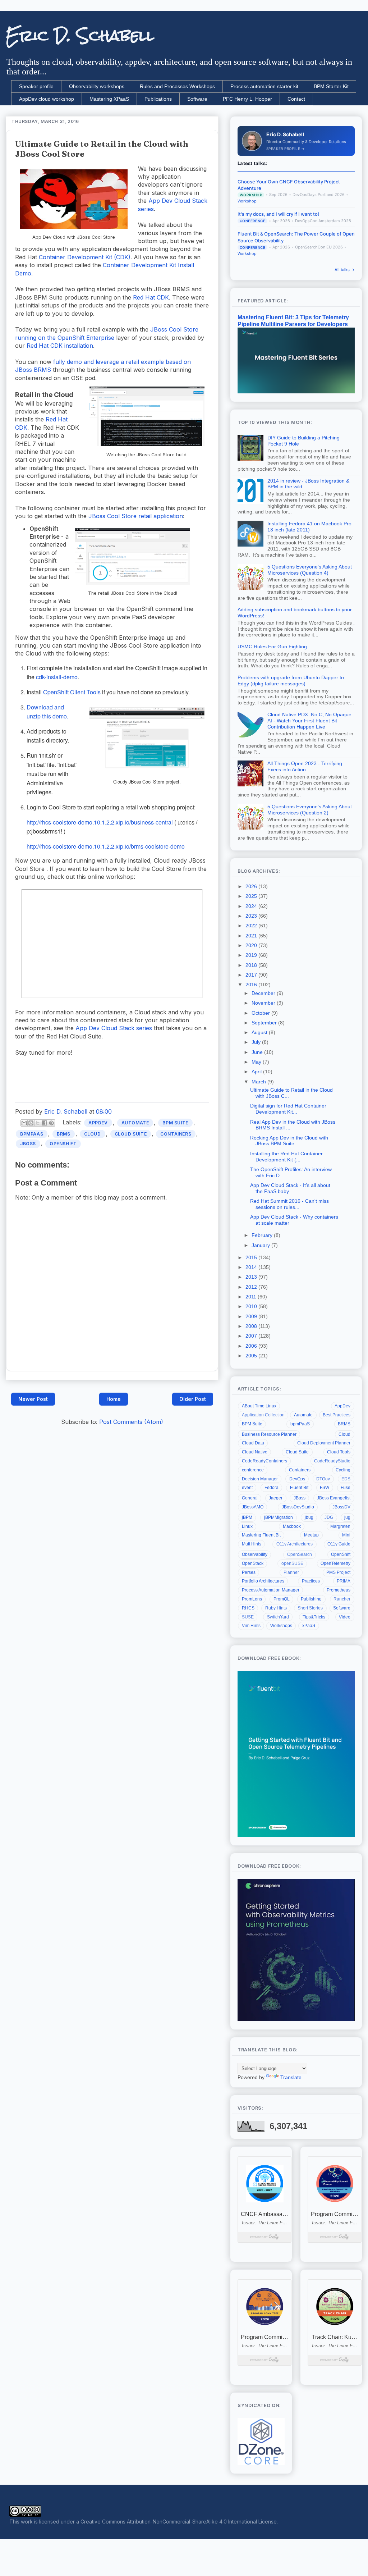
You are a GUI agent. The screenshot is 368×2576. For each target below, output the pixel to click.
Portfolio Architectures (263, 1581)
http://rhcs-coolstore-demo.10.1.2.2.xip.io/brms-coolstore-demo (106, 846)
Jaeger (276, 1498)
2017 (252, 975)
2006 (252, 1346)
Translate (291, 2077)
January (261, 1245)
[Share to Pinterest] (51, 1123)
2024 (252, 906)
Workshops (281, 1626)
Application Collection (263, 1415)
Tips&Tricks (314, 1617)
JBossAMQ (253, 1507)
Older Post (193, 1399)
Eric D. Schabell (80, 36)
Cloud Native (255, 1452)
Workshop (247, 201)
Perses (249, 1572)
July (257, 1042)
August (260, 1032)
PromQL (282, 1599)
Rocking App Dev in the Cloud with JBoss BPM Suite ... (289, 1141)
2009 (252, 1316)
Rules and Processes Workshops (177, 86)
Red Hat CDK (151, 297)
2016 (252, 985)
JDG (329, 1517)
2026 (252, 886)
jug (347, 1517)
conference (253, 1470)
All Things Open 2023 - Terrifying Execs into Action (305, 766)
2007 (252, 1336)
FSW (325, 1488)
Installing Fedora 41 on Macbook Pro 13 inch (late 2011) (309, 527)
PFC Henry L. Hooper (247, 99)
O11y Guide (339, 1544)
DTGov (323, 1479)
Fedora (272, 1488)
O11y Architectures (295, 1544)
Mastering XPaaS (109, 99)
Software (197, 99)
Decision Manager (260, 1479)
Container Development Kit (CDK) (85, 257)
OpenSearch (300, 1554)
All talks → (345, 270)
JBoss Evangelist (334, 1498)
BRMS (63, 1134)
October (261, 1013)
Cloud (93, 1134)
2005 (252, 1356)
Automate (135, 1123)
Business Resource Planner (269, 1434)
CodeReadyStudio (332, 1461)
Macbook (292, 1526)
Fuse (346, 1488)
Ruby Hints (276, 1608)
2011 (252, 1297)
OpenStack (253, 1563)
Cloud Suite (131, 1134)
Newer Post (33, 1399)
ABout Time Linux (259, 1406)
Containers (176, 1134)
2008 (252, 1326)
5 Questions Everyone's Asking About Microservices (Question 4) (310, 570)
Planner (291, 1572)
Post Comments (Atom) (131, 1422)
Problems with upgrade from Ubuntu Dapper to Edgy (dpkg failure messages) (291, 680)
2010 (252, 1306)
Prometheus (339, 1590)
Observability (255, 1554)
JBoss (28, 1144)
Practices (311, 1581)
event (247, 1488)
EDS (346, 1479)
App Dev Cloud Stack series (114, 1028)
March (259, 1082)
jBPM (247, 1517)
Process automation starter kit (264, 86)
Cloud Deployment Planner (324, 1443)
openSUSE (292, 1563)
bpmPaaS (32, 1134)
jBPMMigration (279, 1517)
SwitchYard (278, 1617)
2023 (252, 916)
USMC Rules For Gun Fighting (272, 647)
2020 (252, 945)
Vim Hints (251, 1626)
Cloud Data (253, 1443)
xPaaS (309, 1626)
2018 (252, 965)
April (257, 1072)
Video (345, 1617)
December (264, 993)
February (263, 1235)
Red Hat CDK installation (60, 346)
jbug (309, 1517)
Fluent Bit (299, 1488)
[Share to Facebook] (45, 1123)
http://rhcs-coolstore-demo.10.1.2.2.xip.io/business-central (100, 822)
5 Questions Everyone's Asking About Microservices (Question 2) (310, 810)
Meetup (311, 1535)
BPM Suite (175, 1123)
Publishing (311, 1599)
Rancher (342, 1599)
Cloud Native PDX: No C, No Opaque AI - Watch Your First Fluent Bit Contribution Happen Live (309, 721)
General (250, 1498)
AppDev (98, 1123)
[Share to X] (38, 1123)
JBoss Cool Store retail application (136, 516)
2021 (252, 936)
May (257, 1062)
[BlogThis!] (31, 1123)
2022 (252, 926)
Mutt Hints (252, 1544)
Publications (158, 99)
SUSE (248, 1617)
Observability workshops (97, 86)
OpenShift (63, 1144)
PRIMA (344, 1581)
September (265, 1023)
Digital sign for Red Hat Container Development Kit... (288, 1109)
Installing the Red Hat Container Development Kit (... (286, 1157)
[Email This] (24, 1123)
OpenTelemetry (335, 1563)
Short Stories (310, 1608)
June (258, 1052)
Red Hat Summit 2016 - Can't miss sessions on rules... (289, 1204)
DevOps (297, 1479)
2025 (252, 896)
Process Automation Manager (271, 1590)
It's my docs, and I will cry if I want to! (278, 214)
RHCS (248, 1608)
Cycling (343, 1470)
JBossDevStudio (298, 1507)
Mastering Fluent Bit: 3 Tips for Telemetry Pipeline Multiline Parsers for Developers (293, 321)
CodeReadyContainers (264, 1461)
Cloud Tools (339, 1452)
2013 (252, 1277)
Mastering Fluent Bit (261, 1535)
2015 (252, 1257)
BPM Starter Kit (331, 86)
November (264, 1003)
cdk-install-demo (57, 677)
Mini (346, 1535)
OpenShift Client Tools (72, 692)
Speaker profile (36, 86)
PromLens (252, 1599)
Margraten (340, 1526)
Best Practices (337, 1415)
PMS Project (338, 1572)
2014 (252, 1267)
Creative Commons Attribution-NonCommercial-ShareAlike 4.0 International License (179, 2522)
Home (114, 1399)
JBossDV (341, 1507)
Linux (247, 1526)
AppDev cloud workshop (47, 99)
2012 (252, 1287)
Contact (296, 99)
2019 (252, 955)
